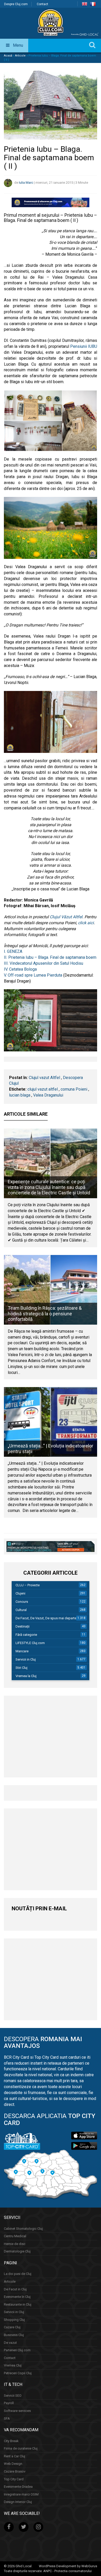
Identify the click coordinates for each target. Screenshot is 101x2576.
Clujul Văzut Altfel (66, 917)
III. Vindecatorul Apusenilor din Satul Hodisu (44, 963)
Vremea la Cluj (26, 1676)
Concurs (22, 1602)
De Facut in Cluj (15, 2289)
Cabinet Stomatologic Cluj (23, 2228)
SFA (7, 2418)
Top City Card (14, 2479)
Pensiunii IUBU (84, 346)
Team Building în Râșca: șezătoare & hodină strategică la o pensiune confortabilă (45, 1314)
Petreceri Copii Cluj (18, 2373)
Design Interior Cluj (18, 2502)
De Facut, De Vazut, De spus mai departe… (47, 1618)
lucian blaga (20, 1095)
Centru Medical (15, 2236)
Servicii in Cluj (26, 1659)
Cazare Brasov (15, 2471)
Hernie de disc (15, 2244)
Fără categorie (26, 1635)
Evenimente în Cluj (17, 2297)
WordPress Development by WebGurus (68, 2566)
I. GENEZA (13, 951)
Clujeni (20, 1593)
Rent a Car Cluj (15, 2456)
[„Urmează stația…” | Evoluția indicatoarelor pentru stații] (51, 1422)
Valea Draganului (48, 1095)
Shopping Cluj (14, 2319)
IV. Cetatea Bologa (20, 969)
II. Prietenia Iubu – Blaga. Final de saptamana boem (50, 957)
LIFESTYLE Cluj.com (30, 1643)
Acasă (8, 56)
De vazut (10, 2342)
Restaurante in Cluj (18, 2304)
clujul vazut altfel (43, 1089)
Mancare (22, 1651)
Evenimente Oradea (18, 2487)
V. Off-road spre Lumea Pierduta (33, 975)
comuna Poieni (74, 1089)
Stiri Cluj (21, 1668)
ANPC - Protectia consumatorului (67, 2571)
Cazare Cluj (12, 2327)
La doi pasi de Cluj (18, 2274)
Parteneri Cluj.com (17, 2350)
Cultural (21, 1610)
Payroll (9, 2403)
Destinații (23, 1626)
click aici (85, 923)
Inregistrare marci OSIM (21, 2494)
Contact (42, 4)
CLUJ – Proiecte (28, 1585)
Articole (20, 56)
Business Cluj (14, 2335)
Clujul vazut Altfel (44, 1078)
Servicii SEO (13, 2395)
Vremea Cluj (13, 2365)
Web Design (13, 2464)
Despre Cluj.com (16, 4)
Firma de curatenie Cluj (21, 2448)
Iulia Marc (26, 183)
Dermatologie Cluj (17, 2251)
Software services (17, 2411)
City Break (11, 2441)
